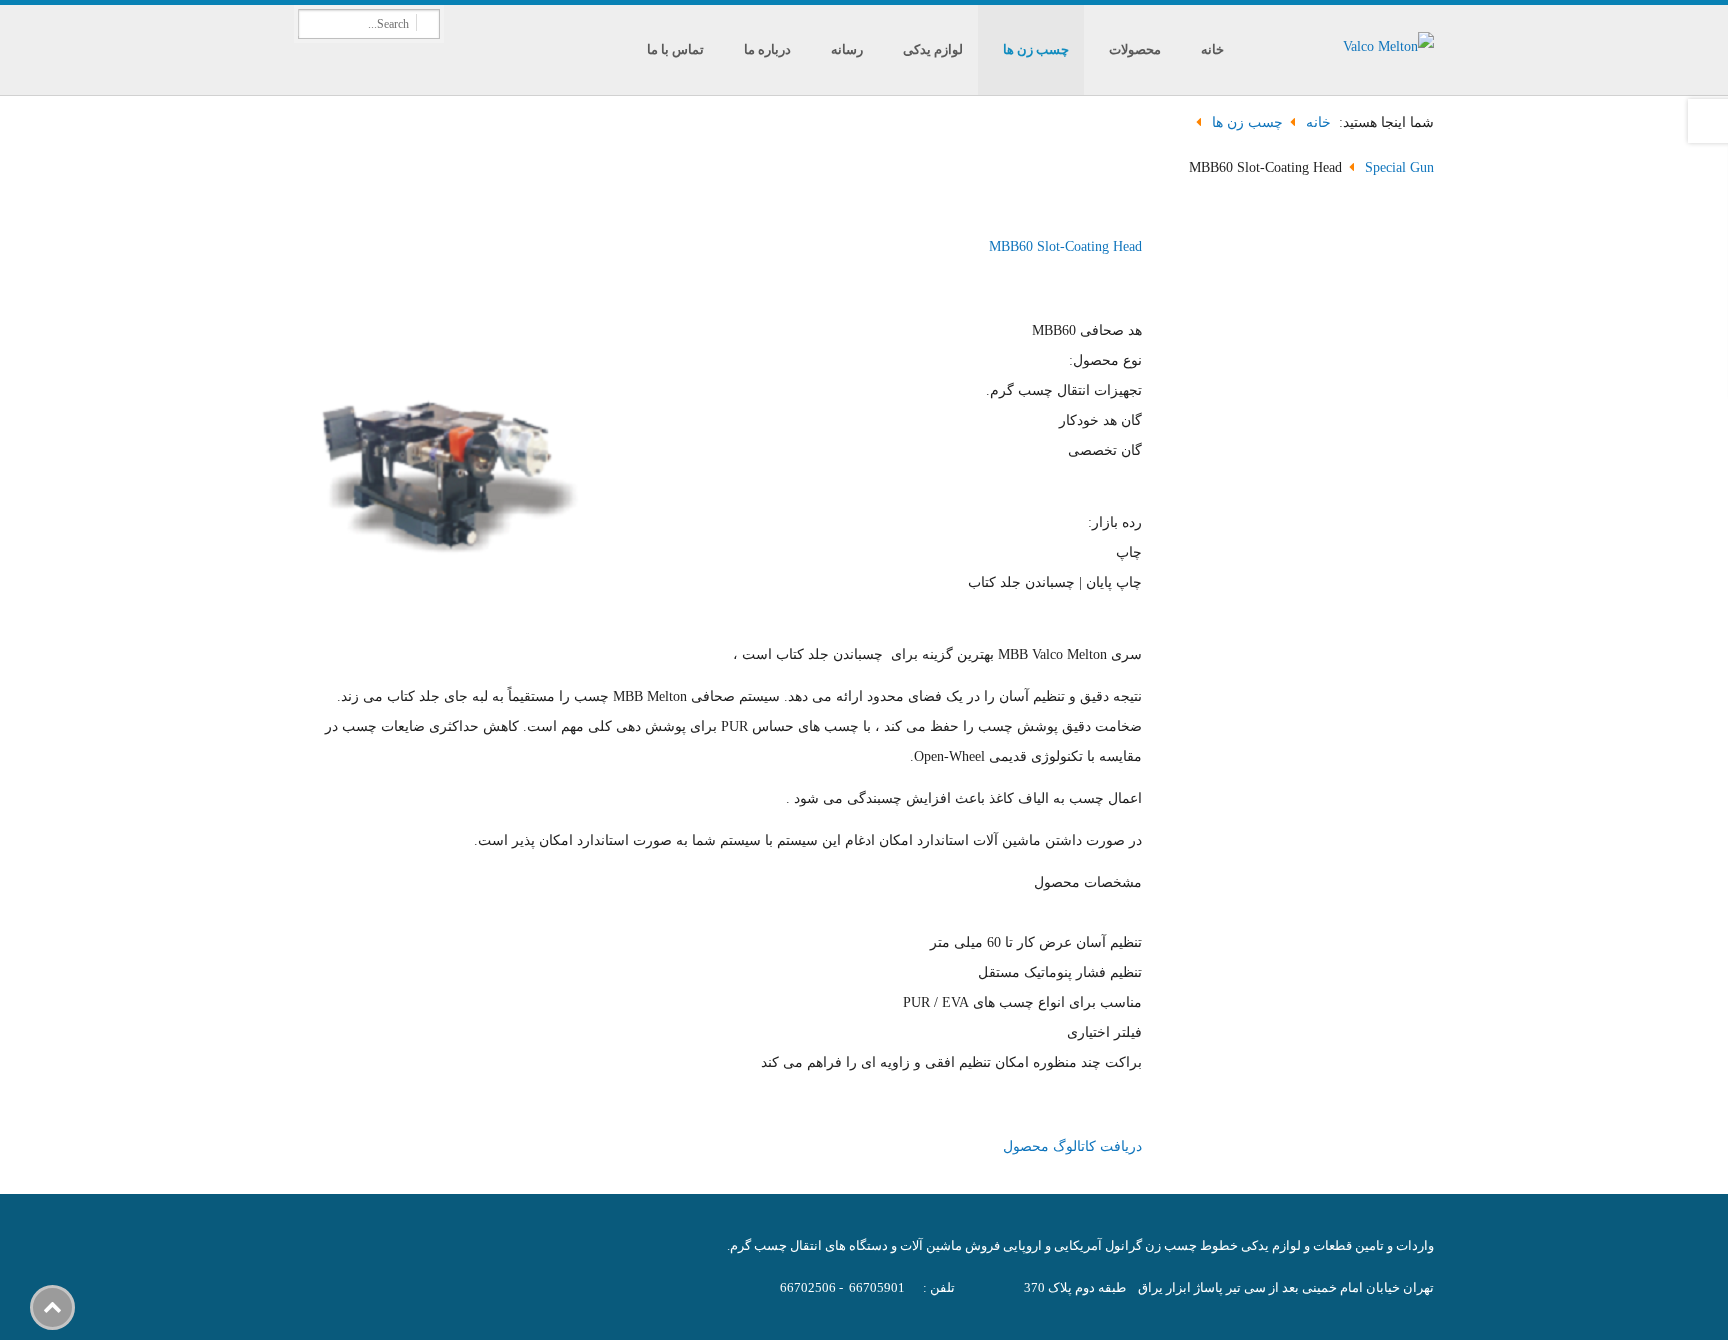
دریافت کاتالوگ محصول (1072, 1146)
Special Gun (1399, 167)
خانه (1212, 49)
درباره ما (767, 49)
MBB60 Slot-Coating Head (1065, 246)
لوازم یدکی (933, 49)
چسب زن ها (1036, 49)
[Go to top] (52, 1307)
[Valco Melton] (1339, 50)
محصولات (1135, 49)
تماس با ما (675, 49)
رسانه (847, 49)
